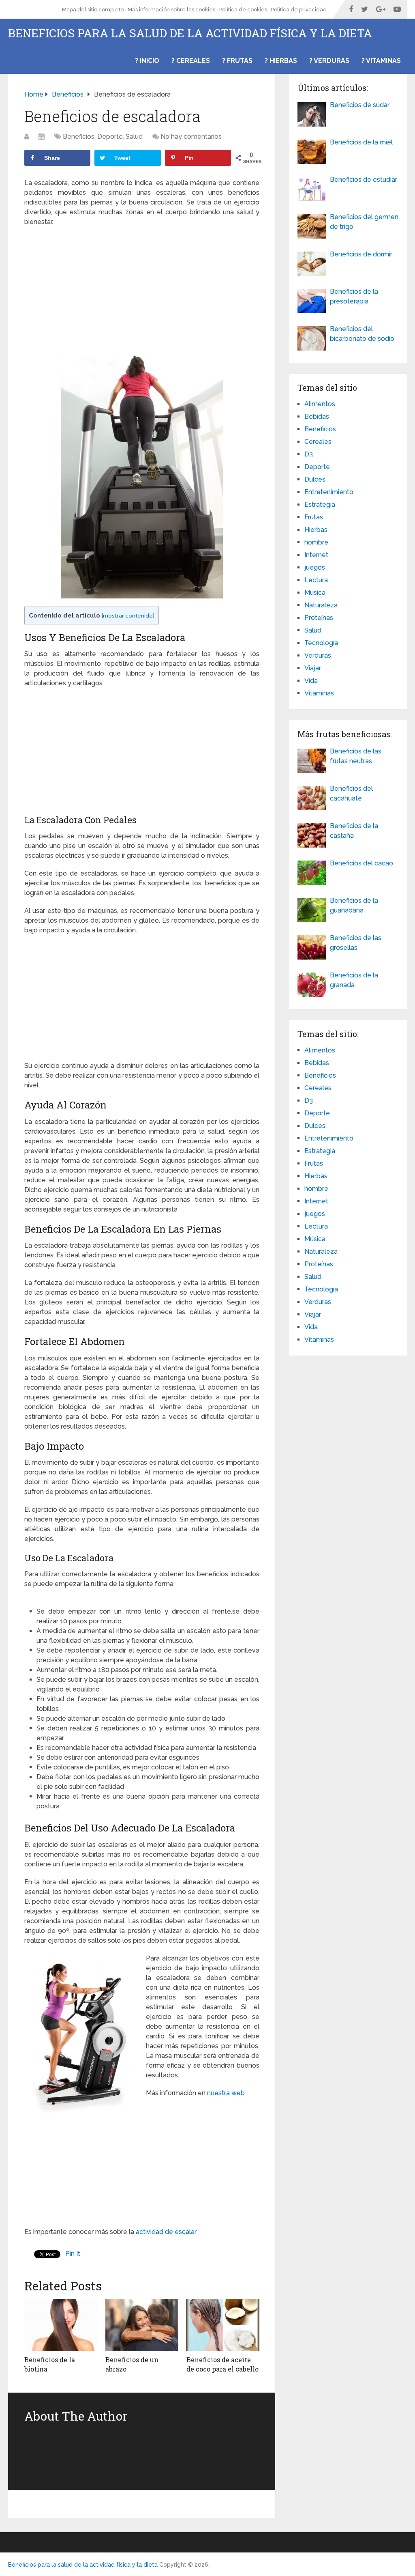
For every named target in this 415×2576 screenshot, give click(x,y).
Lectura (316, 580)
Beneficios (79, 137)
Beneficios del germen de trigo (364, 222)
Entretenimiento (329, 492)
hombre (316, 542)
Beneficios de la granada (354, 980)
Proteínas (319, 618)
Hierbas (316, 530)
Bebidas (317, 416)
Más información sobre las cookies (171, 10)
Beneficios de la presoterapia (354, 296)
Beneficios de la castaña (354, 831)
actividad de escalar (165, 2232)
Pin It (73, 2254)
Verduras (318, 655)
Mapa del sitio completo (93, 10)
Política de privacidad (299, 10)
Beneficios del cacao (362, 863)
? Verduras (329, 61)
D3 (309, 454)
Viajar (313, 668)
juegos (315, 567)
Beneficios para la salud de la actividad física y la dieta (190, 33)
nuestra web (227, 2093)
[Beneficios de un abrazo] (142, 2325)
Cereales (318, 442)
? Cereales (191, 61)
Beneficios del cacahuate (351, 793)
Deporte (110, 137)
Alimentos (320, 404)
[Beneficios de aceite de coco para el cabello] (223, 2325)
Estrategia (320, 505)
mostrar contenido (128, 615)
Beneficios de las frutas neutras (356, 756)
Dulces (315, 479)
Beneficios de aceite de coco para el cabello (222, 2364)
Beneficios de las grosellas (356, 943)
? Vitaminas (381, 61)
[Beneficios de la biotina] (61, 2325)
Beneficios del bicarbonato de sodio (362, 334)
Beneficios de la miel (361, 142)
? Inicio (147, 61)
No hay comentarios (191, 137)
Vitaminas (319, 693)
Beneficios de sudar (360, 105)
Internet (316, 555)
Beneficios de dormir (361, 254)
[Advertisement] (142, 292)
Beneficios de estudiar (364, 180)
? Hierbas (281, 61)
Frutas (314, 517)
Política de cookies (243, 10)
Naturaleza (321, 605)
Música (315, 593)
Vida (311, 681)
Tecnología (321, 643)
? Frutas (237, 61)
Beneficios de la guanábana (354, 905)
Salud (134, 137)
